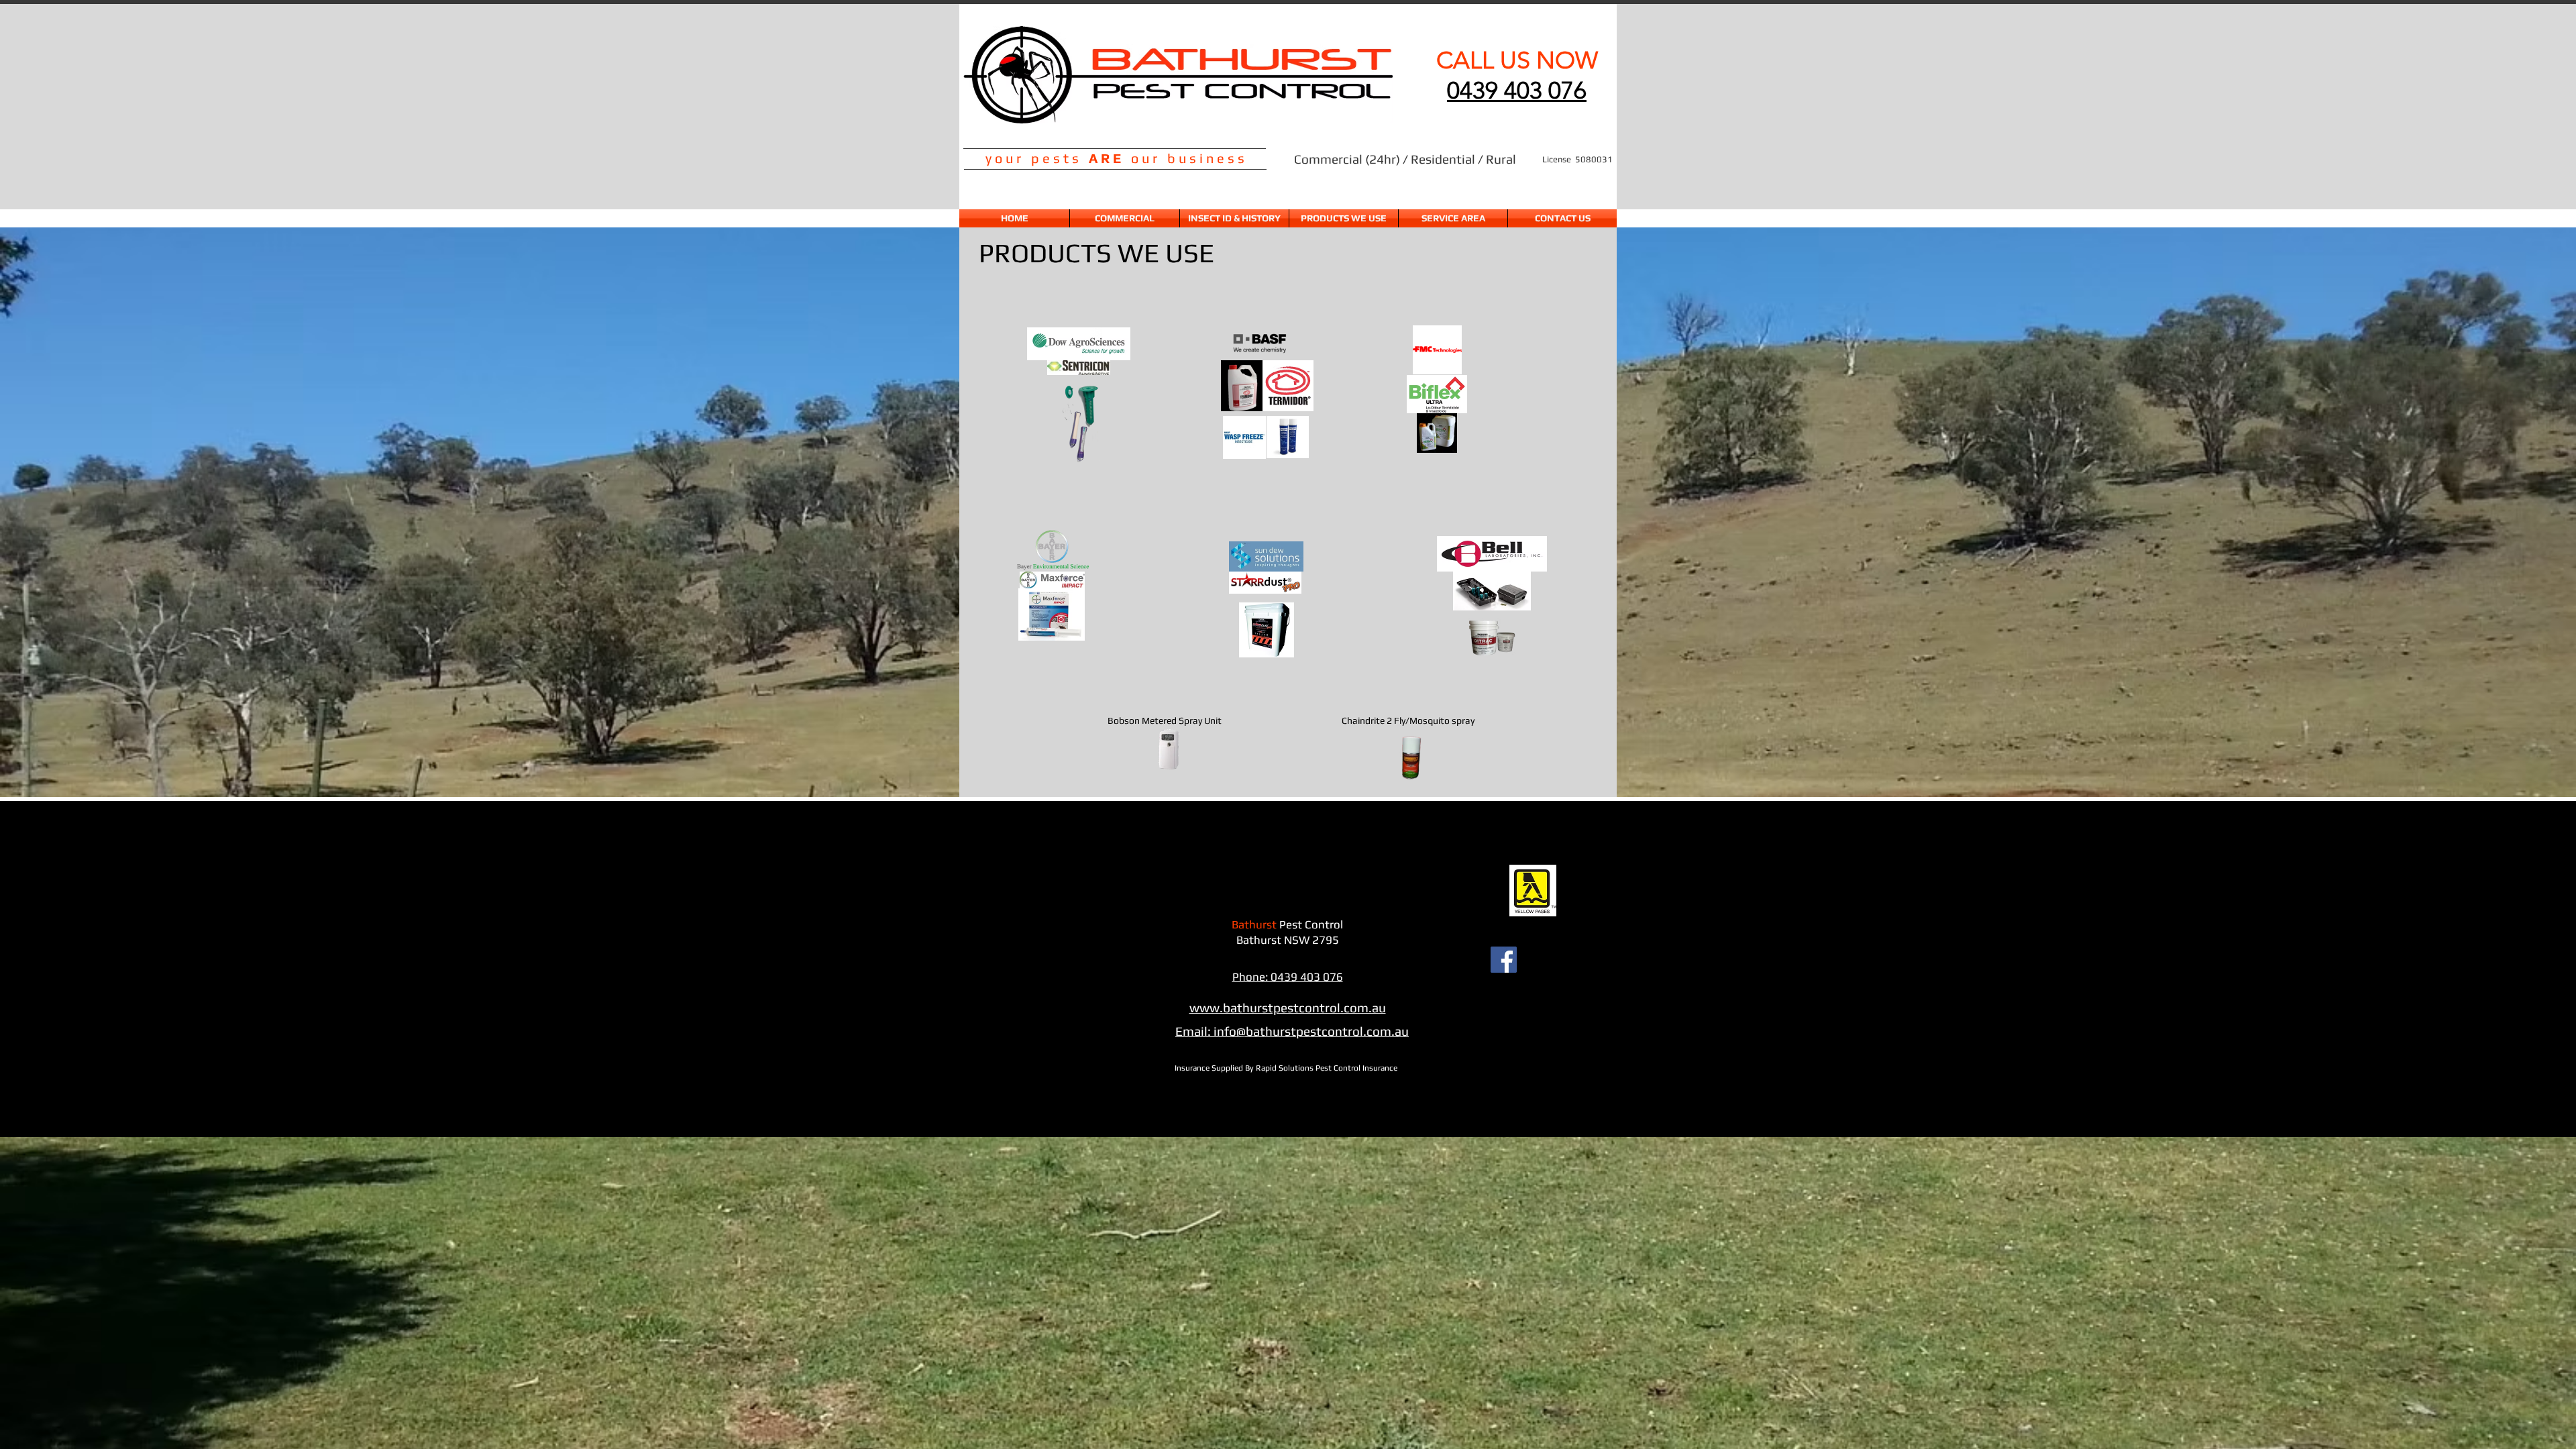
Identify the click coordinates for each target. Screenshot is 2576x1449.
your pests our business (1117, 158)
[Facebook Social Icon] (1504, 960)
